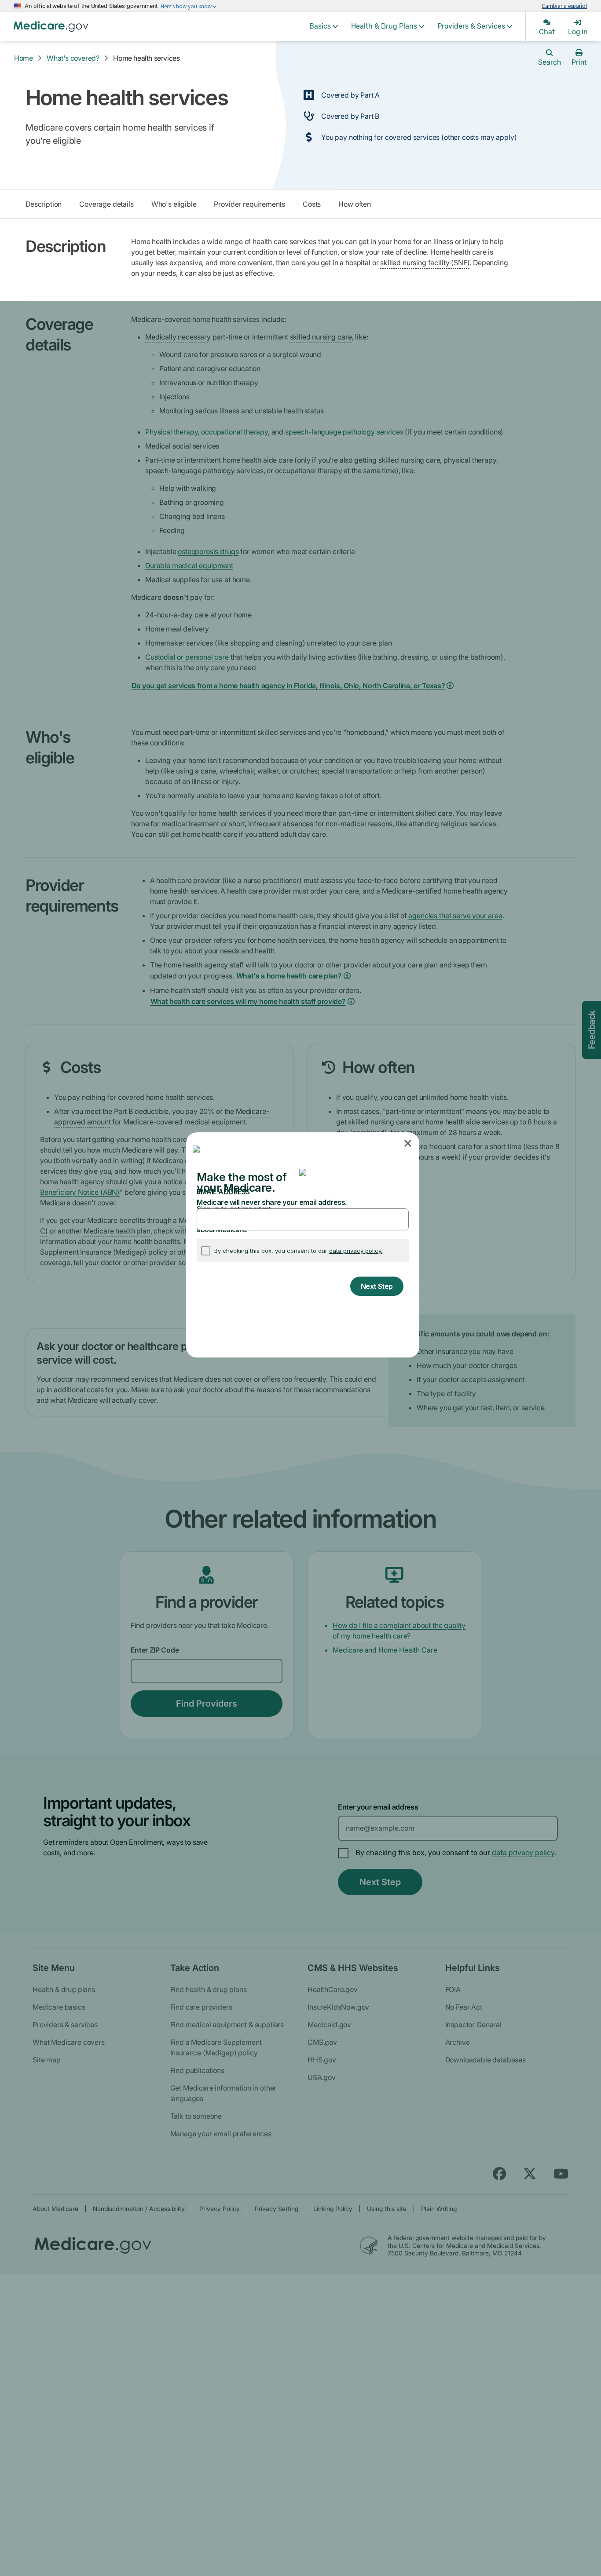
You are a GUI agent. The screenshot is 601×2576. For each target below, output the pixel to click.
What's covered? (73, 58)
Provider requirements (249, 204)
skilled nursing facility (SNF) (425, 263)
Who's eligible (174, 204)
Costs (312, 204)
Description (44, 204)
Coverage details (106, 204)
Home (23, 58)
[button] (409, 1144)
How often (355, 204)
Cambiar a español (564, 6)
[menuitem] (324, 26)
